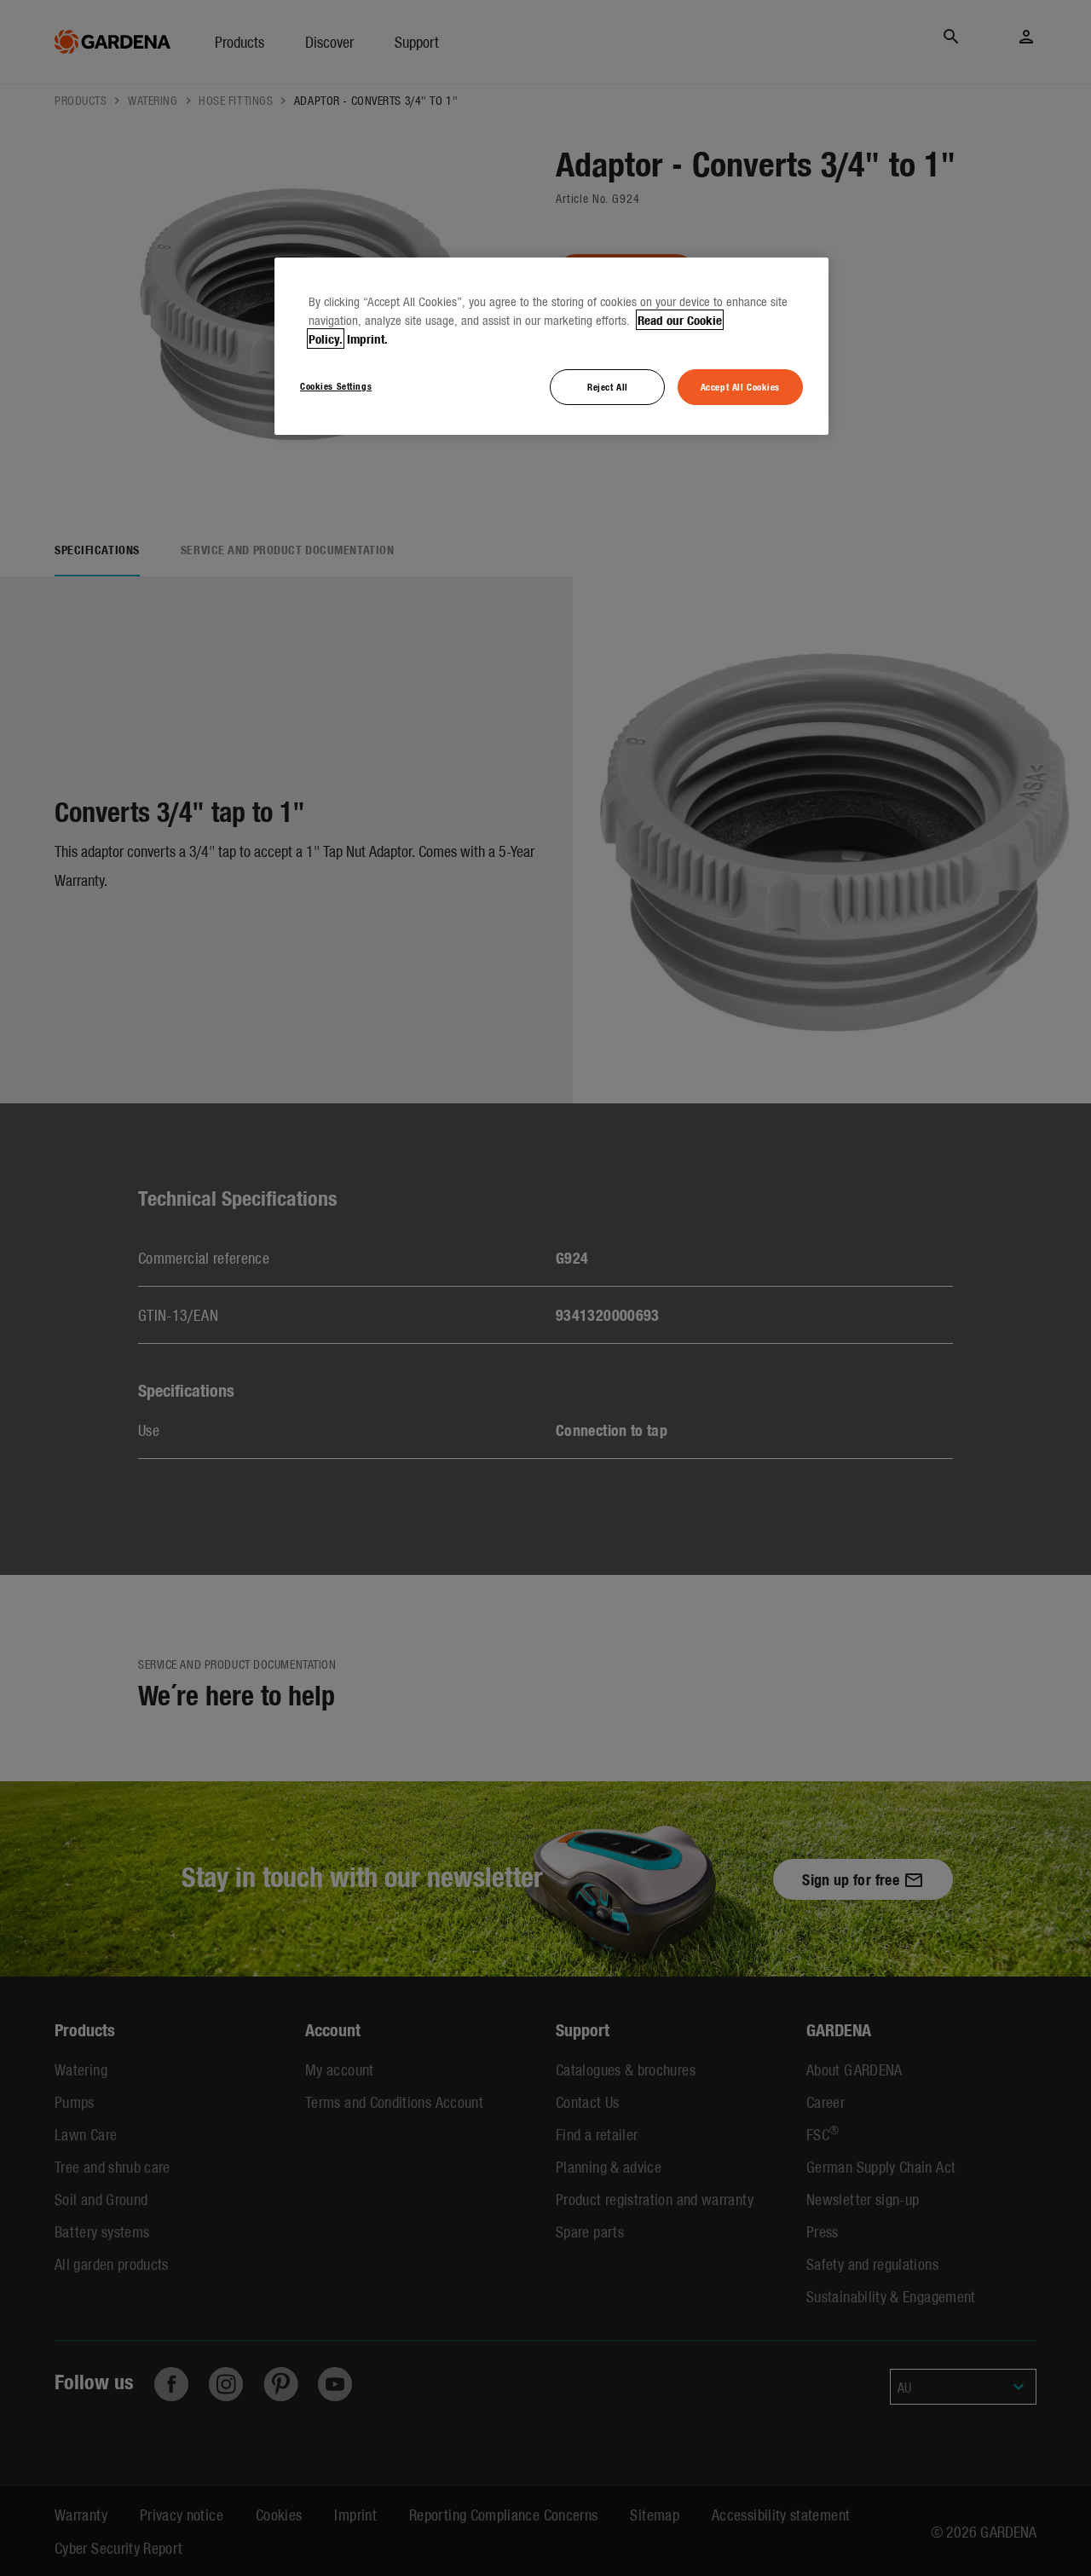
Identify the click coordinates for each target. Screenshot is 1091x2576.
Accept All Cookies (740, 386)
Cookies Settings (336, 385)
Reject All (608, 386)
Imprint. (367, 339)
